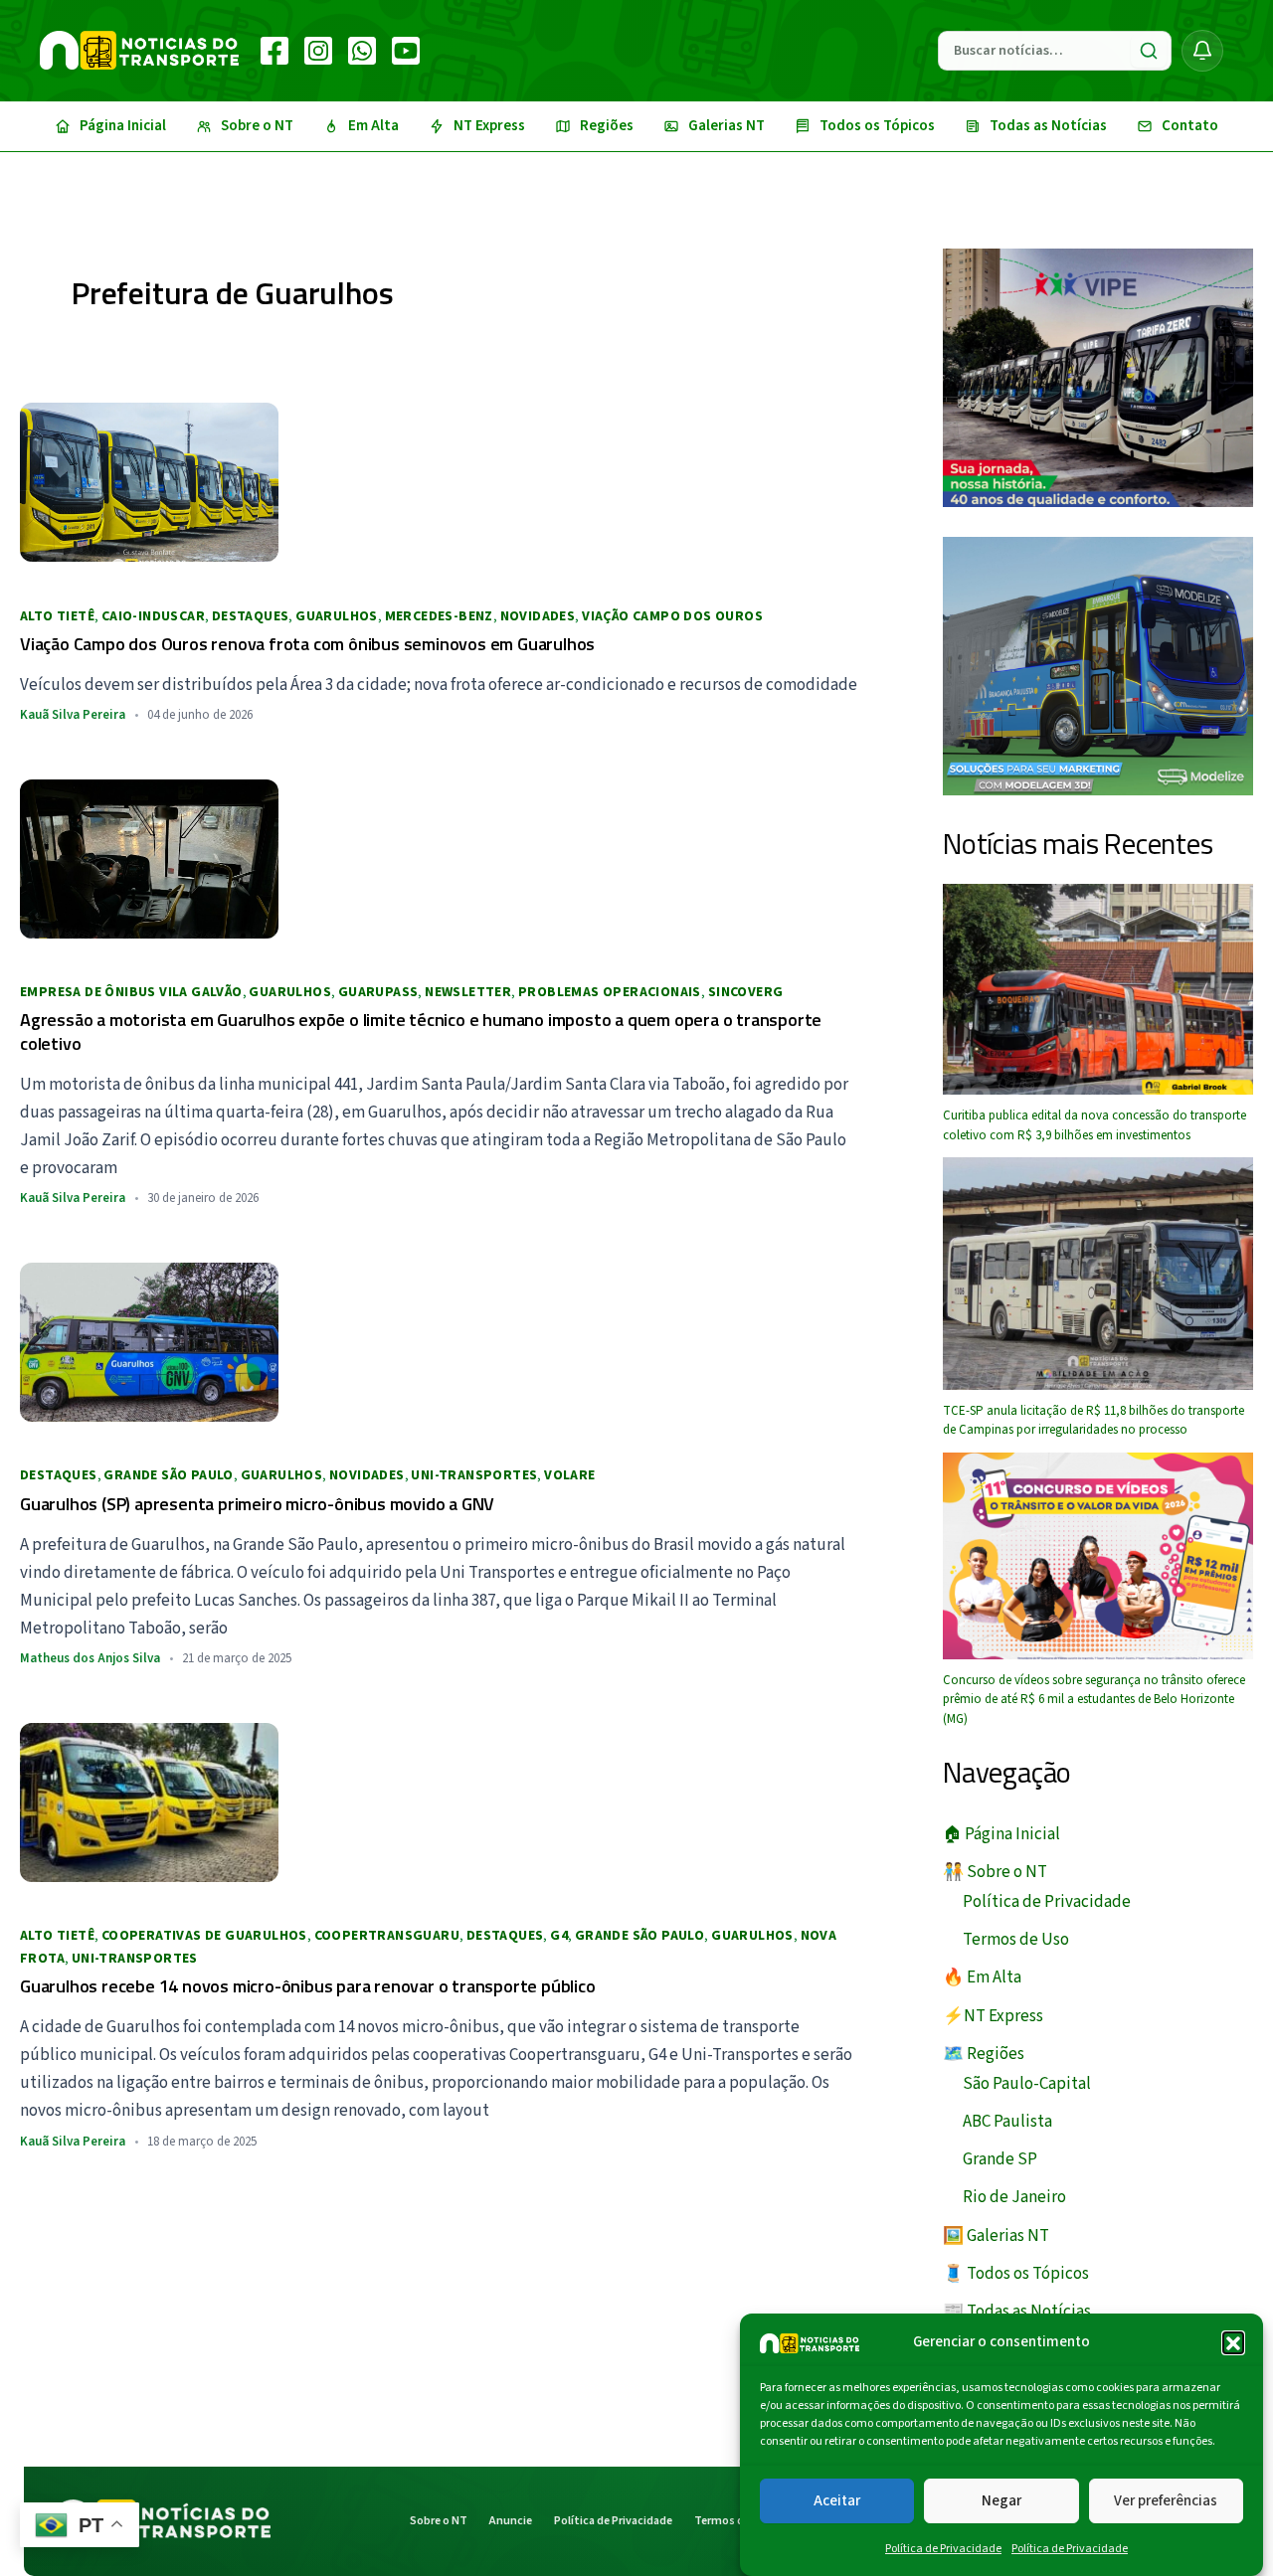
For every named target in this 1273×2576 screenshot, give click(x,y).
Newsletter (468, 992)
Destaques (251, 616)
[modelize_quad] (1098, 665)
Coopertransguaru (387, 1936)
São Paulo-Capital (1027, 2084)
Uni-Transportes (474, 1475)
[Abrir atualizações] (1202, 51)
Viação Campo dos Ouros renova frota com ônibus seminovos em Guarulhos (307, 644)
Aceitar (837, 2500)
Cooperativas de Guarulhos (204, 1936)
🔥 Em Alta (982, 1977)
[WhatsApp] (362, 51)
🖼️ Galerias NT (996, 2236)
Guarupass (378, 992)
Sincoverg (746, 992)
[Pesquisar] (1149, 51)
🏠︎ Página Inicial (1001, 1834)
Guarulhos (337, 616)
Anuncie (511, 2521)
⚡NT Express (993, 2016)
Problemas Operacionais (610, 992)
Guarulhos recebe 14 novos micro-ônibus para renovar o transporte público (308, 1986)
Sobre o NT (439, 2521)
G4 (559, 1936)
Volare (569, 1475)
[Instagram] (318, 51)
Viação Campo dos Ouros (672, 616)
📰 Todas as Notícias (1017, 2312)
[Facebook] (274, 51)
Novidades (538, 616)
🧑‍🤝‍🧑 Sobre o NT (995, 1872)
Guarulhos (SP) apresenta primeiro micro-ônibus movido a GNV (257, 1504)
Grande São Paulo (168, 1475)
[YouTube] (406, 51)
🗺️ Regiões (984, 2054)
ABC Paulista (1007, 2122)
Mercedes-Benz (439, 616)
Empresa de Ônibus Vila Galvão (131, 992)
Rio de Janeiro (1014, 2197)
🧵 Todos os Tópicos (1016, 2274)
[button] (1233, 2342)
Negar (1001, 2500)
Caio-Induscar (153, 616)
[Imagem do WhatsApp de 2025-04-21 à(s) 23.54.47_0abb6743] (1098, 377)
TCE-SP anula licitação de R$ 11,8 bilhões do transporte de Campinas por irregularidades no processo (1093, 1421)
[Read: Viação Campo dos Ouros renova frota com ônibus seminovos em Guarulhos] (149, 481)
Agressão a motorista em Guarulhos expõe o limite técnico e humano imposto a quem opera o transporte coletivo (421, 1031)
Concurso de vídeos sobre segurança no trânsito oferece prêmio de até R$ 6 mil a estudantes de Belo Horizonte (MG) (1094, 1700)
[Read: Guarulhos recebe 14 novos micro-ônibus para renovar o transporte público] (149, 1802)
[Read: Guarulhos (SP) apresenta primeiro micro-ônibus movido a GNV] (149, 1341)
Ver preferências (1166, 2500)
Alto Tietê (57, 616)
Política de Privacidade (943, 2549)
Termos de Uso (1016, 1940)
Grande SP (1000, 2159)
